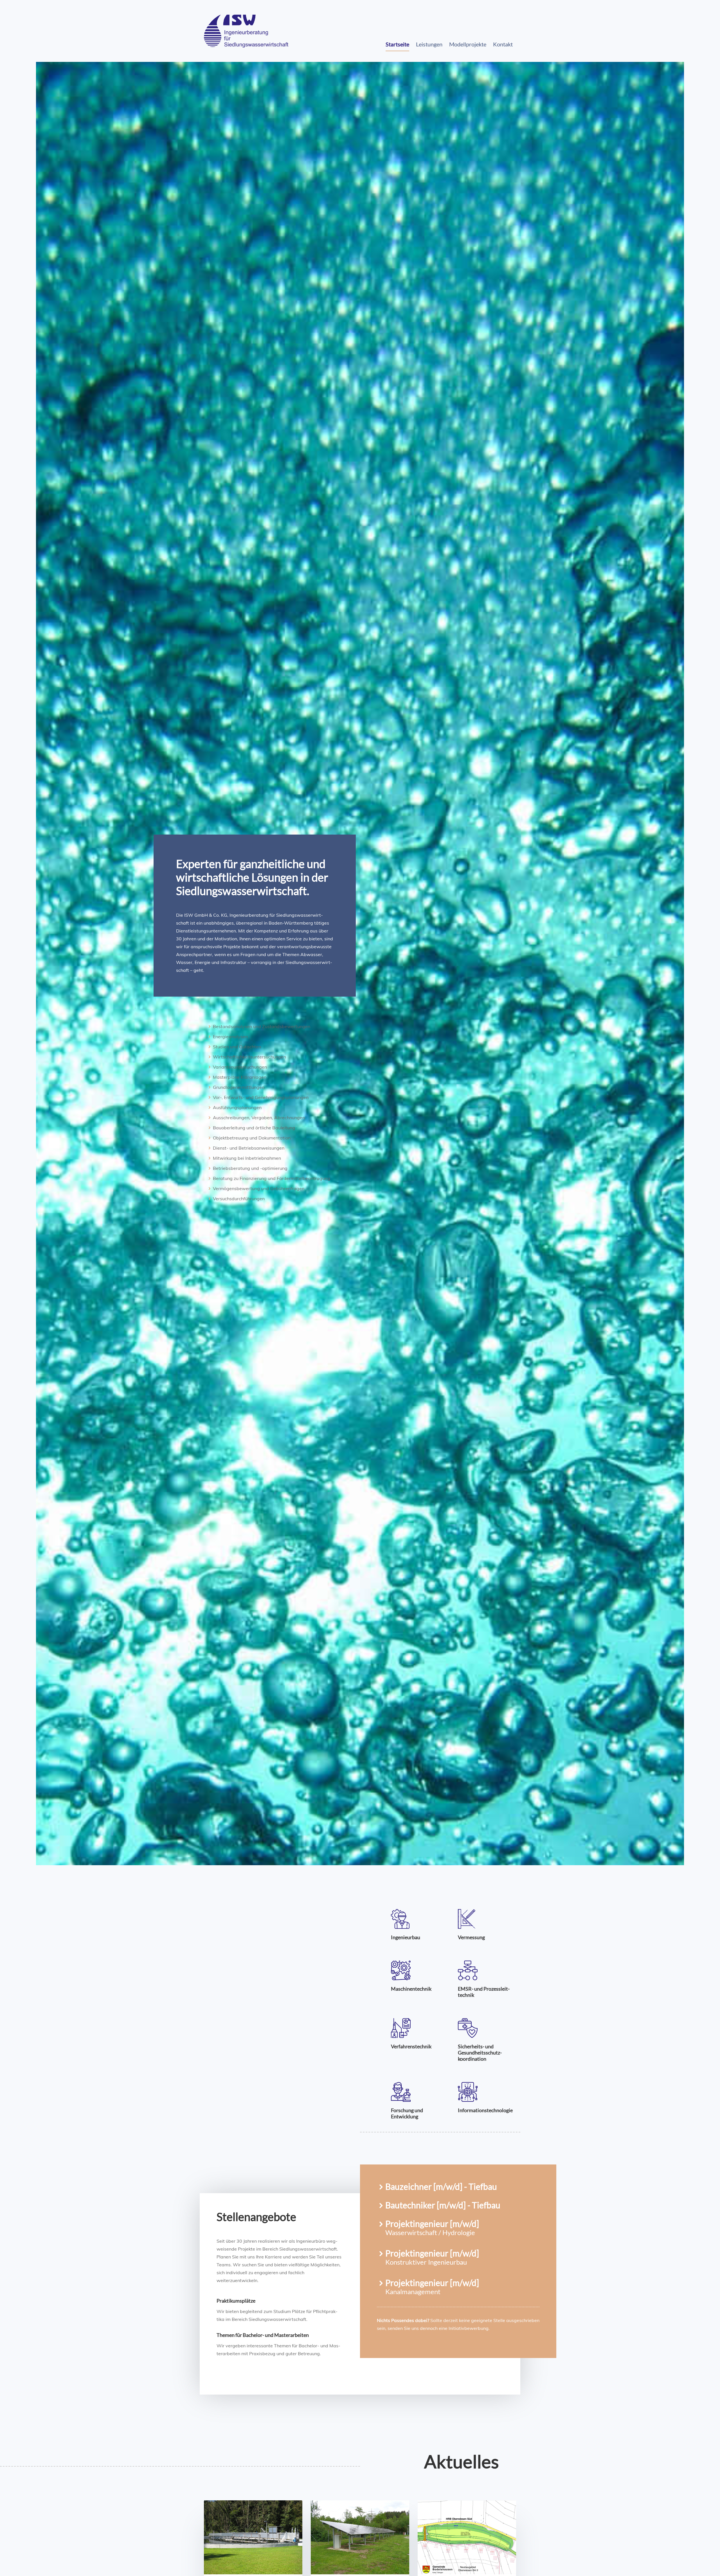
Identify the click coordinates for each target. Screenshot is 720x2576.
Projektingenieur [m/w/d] (432, 2224)
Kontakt (503, 44)
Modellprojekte (468, 44)
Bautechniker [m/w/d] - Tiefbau (443, 2205)
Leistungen (429, 44)
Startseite (397, 44)
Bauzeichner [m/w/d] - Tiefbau (441, 2186)
